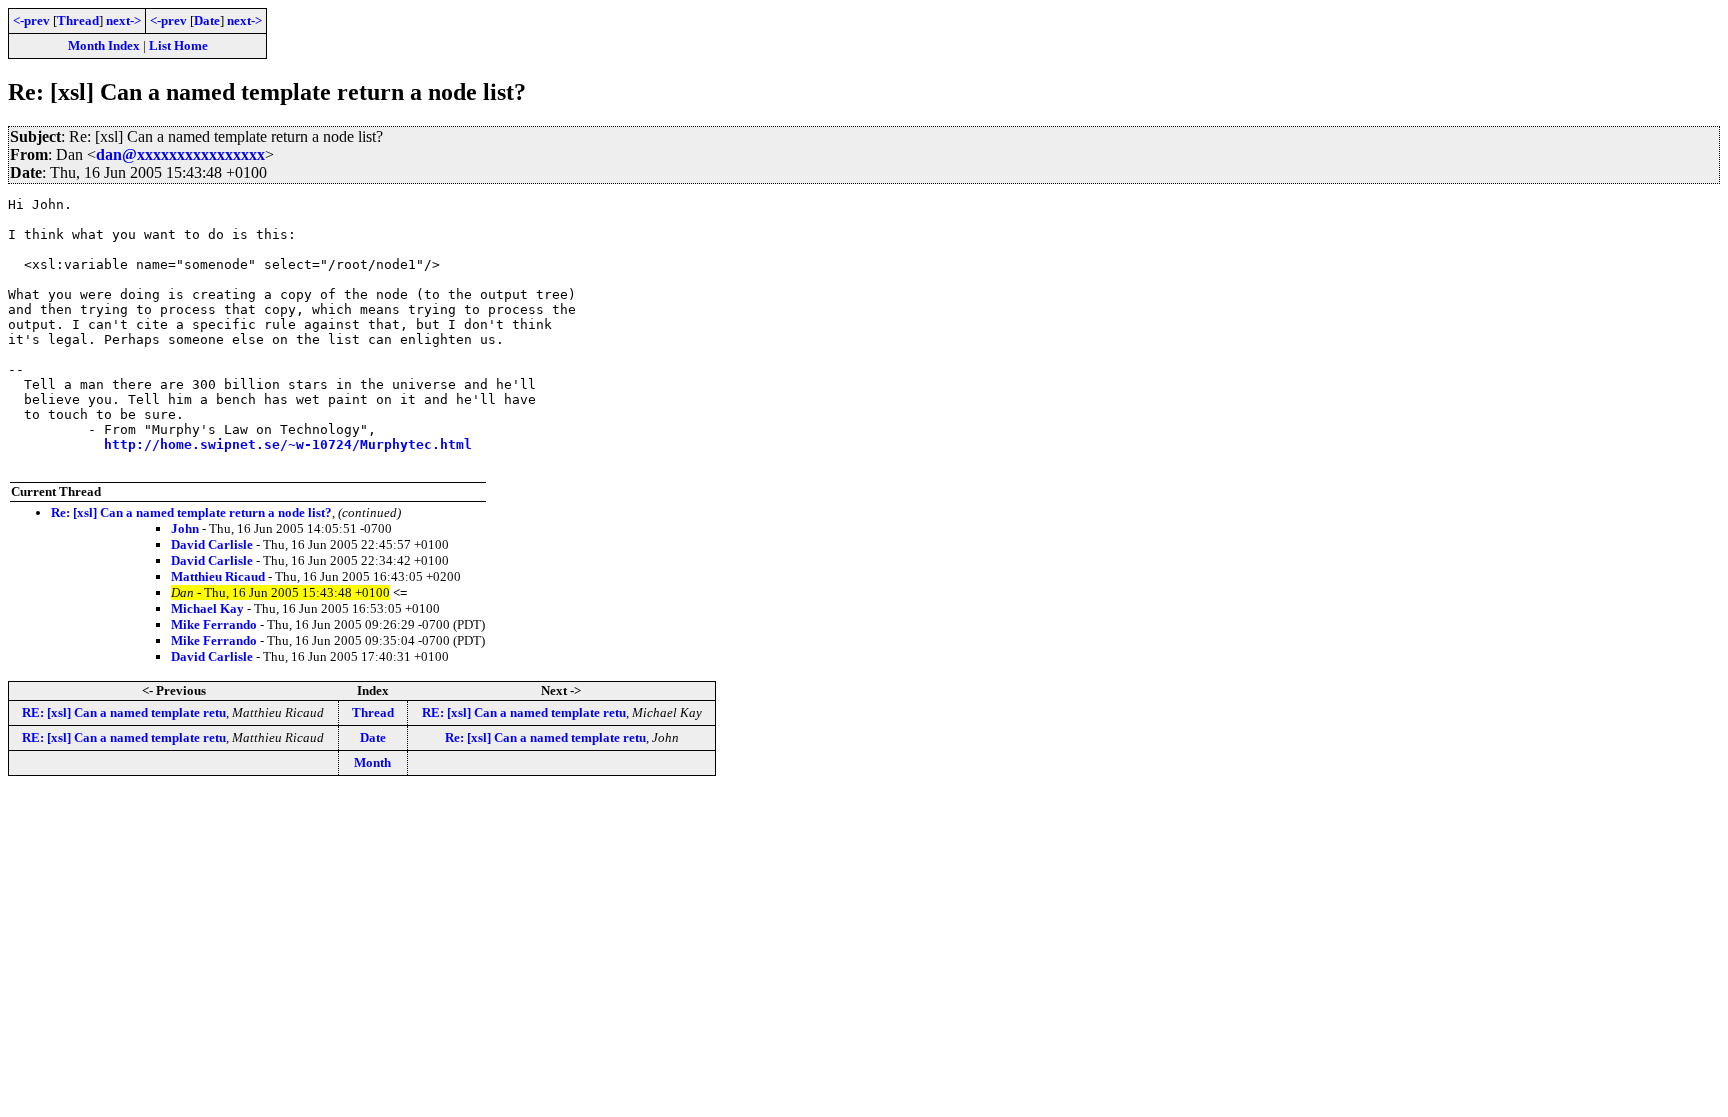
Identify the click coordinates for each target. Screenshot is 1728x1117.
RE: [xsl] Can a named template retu (124, 712)
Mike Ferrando (214, 624)
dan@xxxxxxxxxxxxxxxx (180, 154)
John (185, 528)
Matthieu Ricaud (218, 576)
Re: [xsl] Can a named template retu (545, 737)
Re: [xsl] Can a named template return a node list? (191, 512)
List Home (178, 45)
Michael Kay (207, 608)
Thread (78, 20)
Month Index (104, 45)
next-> (123, 20)
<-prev (31, 20)
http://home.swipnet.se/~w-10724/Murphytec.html (288, 444)
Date (207, 20)
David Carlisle (212, 544)
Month (372, 762)
